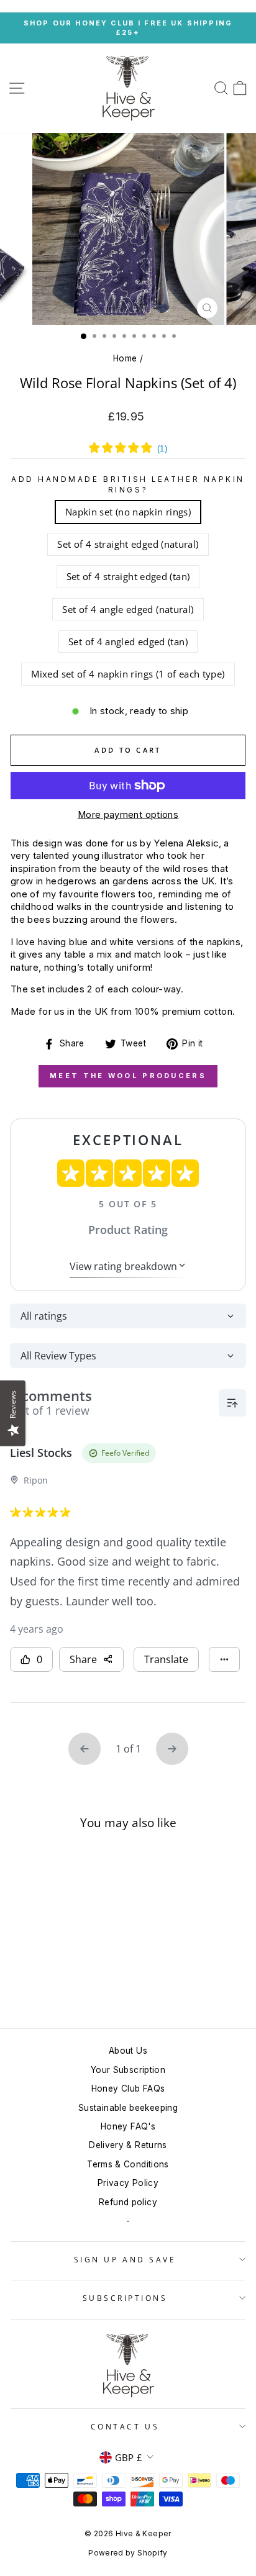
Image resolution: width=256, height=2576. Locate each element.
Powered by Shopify (128, 2553)
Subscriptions (125, 2298)
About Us (128, 2051)
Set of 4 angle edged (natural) (128, 609)
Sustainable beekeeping (128, 2108)
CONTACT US (125, 2426)
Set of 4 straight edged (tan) (128, 576)
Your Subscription (128, 2070)
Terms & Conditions (128, 2164)
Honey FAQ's (128, 2126)
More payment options (128, 815)
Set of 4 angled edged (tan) (128, 642)
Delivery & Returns (128, 2145)
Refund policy (128, 2202)
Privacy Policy (128, 2183)
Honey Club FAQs (128, 2088)
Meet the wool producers (128, 1076)
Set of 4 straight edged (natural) (128, 544)
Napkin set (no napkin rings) (128, 512)
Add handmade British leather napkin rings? (128, 484)
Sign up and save (125, 2259)
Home (125, 358)
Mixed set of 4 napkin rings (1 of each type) (128, 674)
